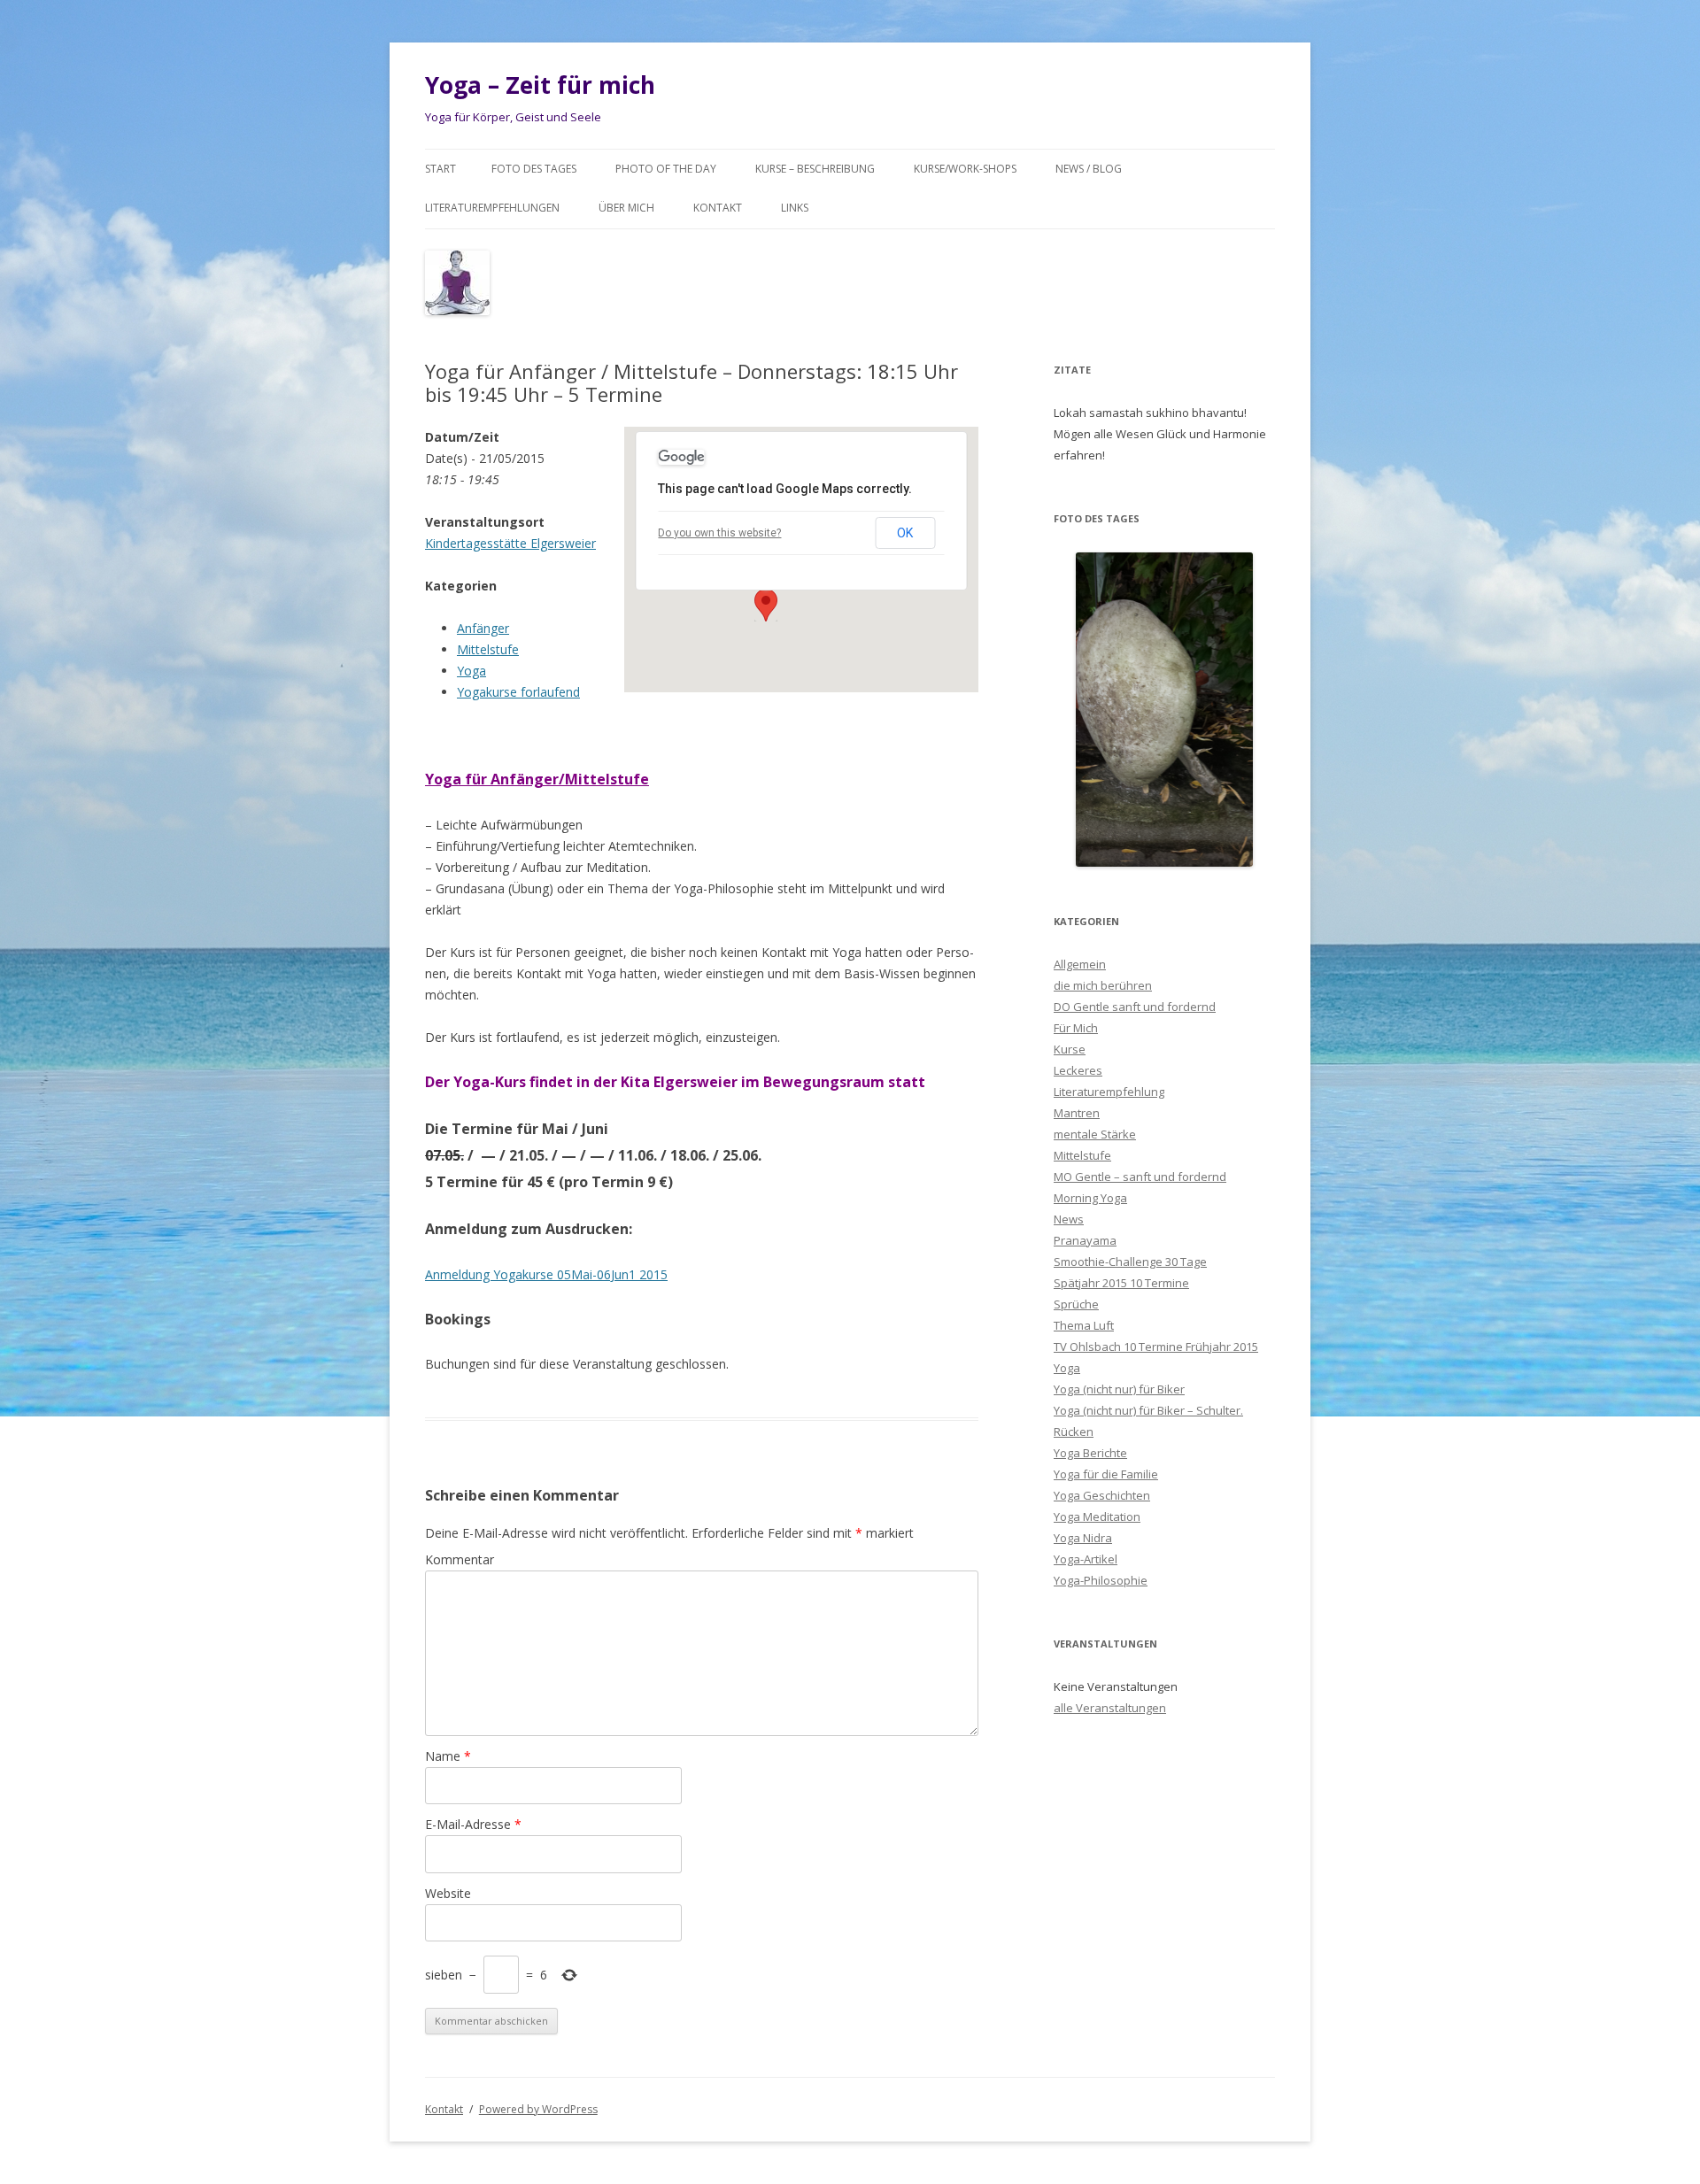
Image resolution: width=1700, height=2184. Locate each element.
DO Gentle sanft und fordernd (1135, 1007)
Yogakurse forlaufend (518, 692)
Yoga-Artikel (1086, 1559)
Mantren (1077, 1113)
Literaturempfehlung (1109, 1092)
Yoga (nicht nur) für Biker (1119, 1389)
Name (448, 1756)
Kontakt (718, 208)
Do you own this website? (719, 533)
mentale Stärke (1095, 1134)
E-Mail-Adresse (473, 1824)
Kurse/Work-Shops (965, 169)
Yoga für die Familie (1106, 1474)
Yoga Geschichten (1102, 1495)
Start (440, 169)
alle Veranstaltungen (1110, 1708)
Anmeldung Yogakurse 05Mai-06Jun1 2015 (546, 1274)
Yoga (471, 671)
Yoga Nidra (1083, 1538)
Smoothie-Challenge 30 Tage (1130, 1262)
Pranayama (1085, 1240)
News (1069, 1219)
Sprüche (1076, 1304)
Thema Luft (1084, 1325)
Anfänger (483, 628)
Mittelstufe (488, 649)
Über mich (626, 208)
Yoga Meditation (1097, 1516)
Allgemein (1080, 964)
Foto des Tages (534, 169)
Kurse (1070, 1049)
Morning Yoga (1090, 1198)
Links (795, 208)
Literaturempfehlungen (492, 208)
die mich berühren (1103, 985)
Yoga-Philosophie (1101, 1580)
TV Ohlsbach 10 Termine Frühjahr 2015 (1156, 1347)
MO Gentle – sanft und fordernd (1140, 1177)
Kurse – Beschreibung (815, 169)
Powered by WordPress (538, 2109)
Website (448, 1893)
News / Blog (1089, 169)
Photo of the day (666, 169)
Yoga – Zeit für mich (540, 85)
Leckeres (1078, 1070)
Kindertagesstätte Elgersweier (510, 543)
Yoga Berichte (1090, 1453)
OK (905, 533)
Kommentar (460, 1559)
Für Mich (1076, 1028)
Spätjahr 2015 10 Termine (1121, 1283)
